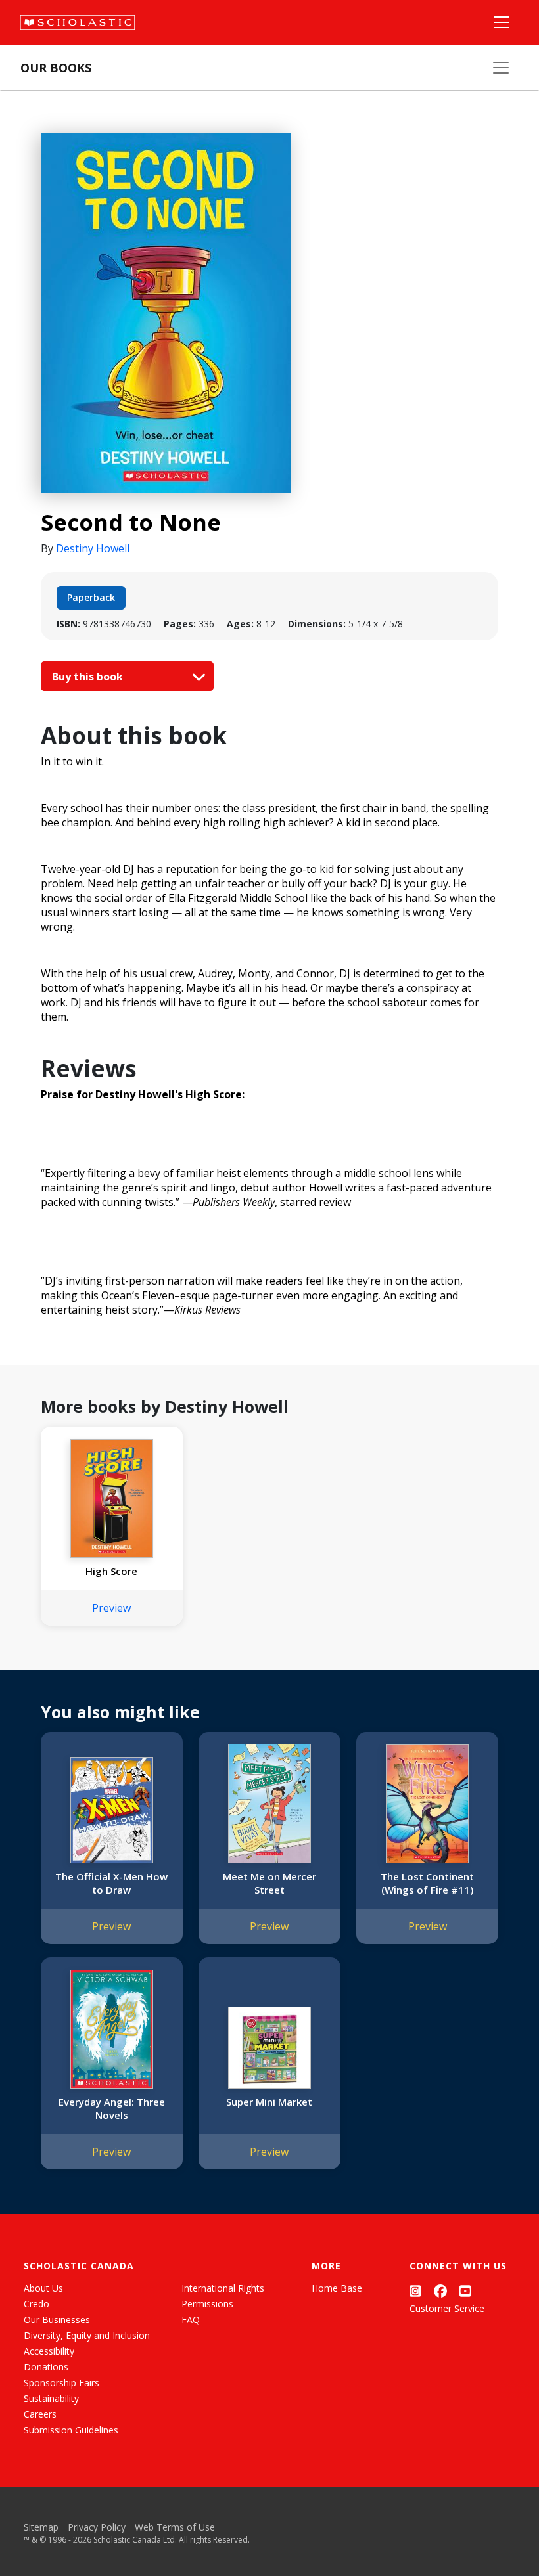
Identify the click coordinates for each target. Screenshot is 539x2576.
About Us (43, 2288)
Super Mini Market (269, 2102)
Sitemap (41, 2527)
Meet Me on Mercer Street (269, 1883)
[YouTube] (465, 2291)
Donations (46, 2367)
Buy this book (89, 677)
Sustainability (51, 2398)
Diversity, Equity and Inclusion (87, 2335)
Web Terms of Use (175, 2527)
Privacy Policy (97, 2527)
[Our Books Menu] (501, 68)
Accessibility (49, 2351)
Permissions (207, 2304)
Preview (111, 1608)
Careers (40, 2414)
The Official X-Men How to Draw (111, 1883)
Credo (36, 2304)
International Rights (223, 2288)
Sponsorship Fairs (61, 2383)
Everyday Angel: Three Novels (112, 2108)
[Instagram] (415, 2291)
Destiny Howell (93, 548)
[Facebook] (440, 2291)
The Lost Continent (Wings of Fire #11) (427, 1883)
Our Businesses (57, 2320)
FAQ (191, 2320)
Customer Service (447, 2308)
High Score (111, 1571)
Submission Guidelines (71, 2430)
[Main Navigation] (502, 22)
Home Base (337, 2288)
